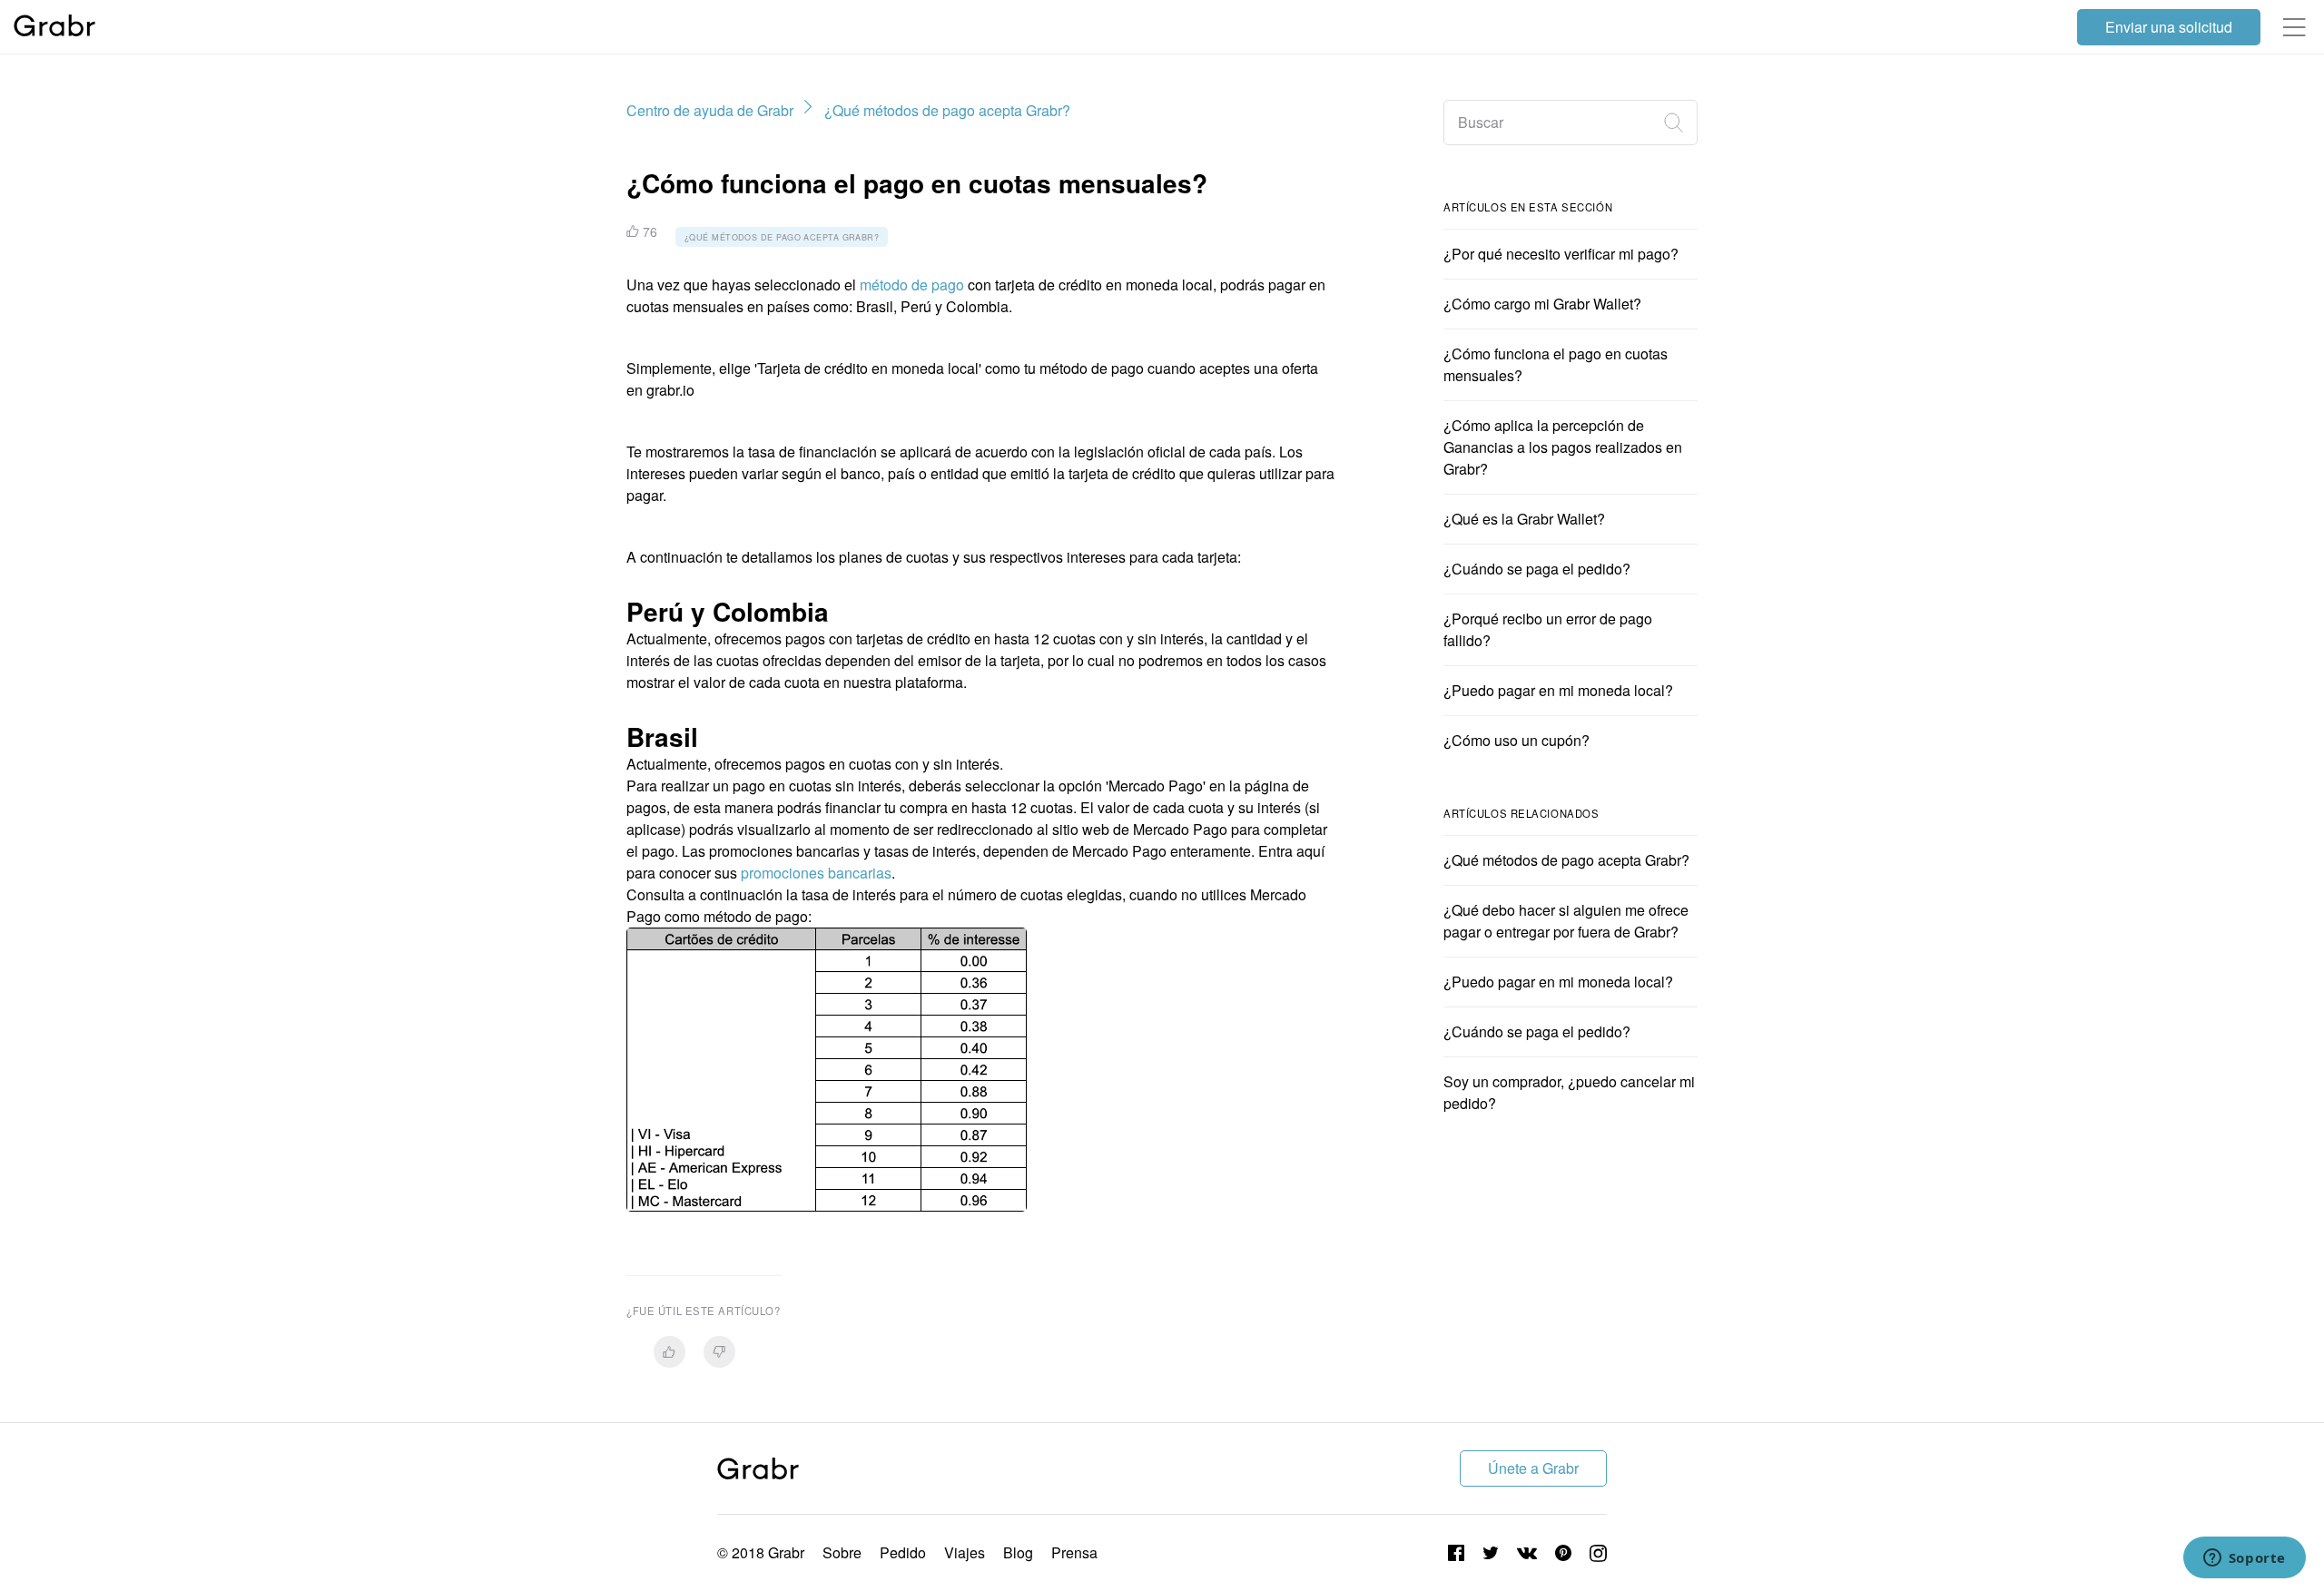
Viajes (965, 1552)
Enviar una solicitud (2169, 27)
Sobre (842, 1552)
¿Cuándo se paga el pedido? (1537, 569)
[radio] (670, 1352)
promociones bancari (816, 873)
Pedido (903, 1552)
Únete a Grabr (1533, 1468)
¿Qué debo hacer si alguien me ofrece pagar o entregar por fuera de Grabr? (1566, 921)
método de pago (912, 285)
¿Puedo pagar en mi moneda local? (1558, 690)
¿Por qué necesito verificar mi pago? (1561, 254)
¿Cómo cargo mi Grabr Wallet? (1542, 304)
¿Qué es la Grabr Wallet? (1524, 519)
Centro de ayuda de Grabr (710, 110)
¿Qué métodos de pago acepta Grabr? (947, 110)
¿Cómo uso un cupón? (1517, 740)
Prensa (1074, 1552)
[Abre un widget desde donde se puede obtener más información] (2244, 1559)
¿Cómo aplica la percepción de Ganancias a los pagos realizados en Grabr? (1563, 447)
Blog (1018, 1552)
